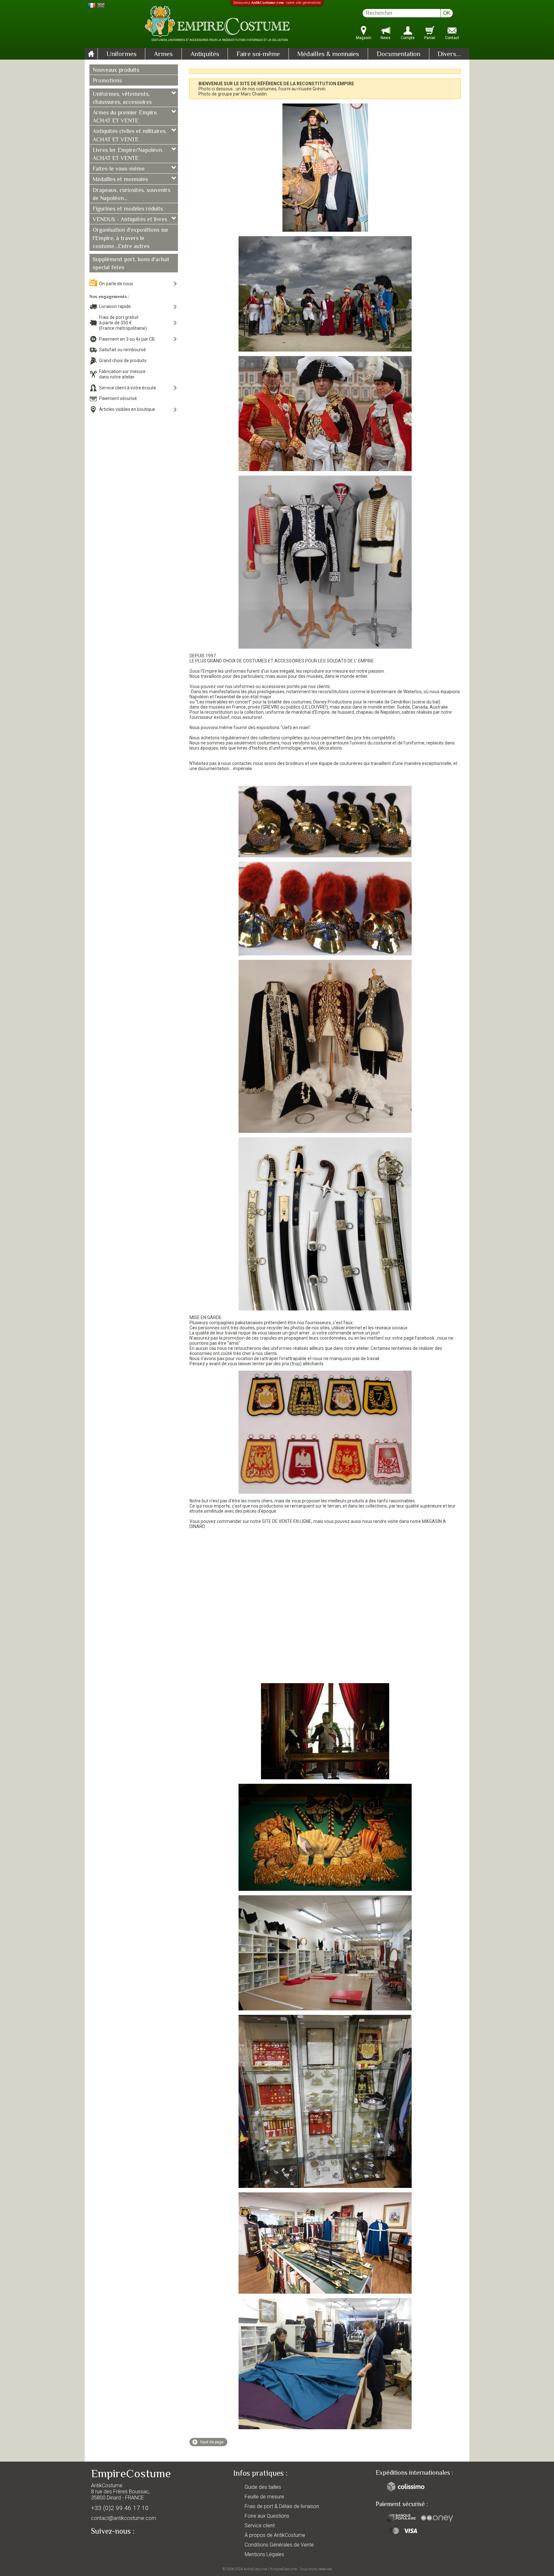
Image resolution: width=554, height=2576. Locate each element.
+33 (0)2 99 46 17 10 (120, 2508)
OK (447, 13)
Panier (430, 38)
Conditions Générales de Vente (279, 2545)
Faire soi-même (258, 54)
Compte (408, 38)
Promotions (107, 81)
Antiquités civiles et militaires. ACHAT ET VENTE (130, 136)
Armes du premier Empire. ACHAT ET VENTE (125, 117)
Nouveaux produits (116, 71)
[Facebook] (107, 2546)
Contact (452, 38)
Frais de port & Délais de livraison (282, 2506)
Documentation (399, 54)
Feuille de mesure (264, 2497)
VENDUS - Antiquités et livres (130, 220)
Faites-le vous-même (119, 169)
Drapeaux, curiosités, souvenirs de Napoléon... (131, 195)
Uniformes (122, 54)
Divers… (449, 54)
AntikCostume (255, 2569)
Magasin (364, 38)
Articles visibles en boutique (127, 409)
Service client (260, 2526)
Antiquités (205, 54)
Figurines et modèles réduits (128, 209)
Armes (163, 54)
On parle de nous (116, 284)
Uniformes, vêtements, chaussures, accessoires (122, 99)
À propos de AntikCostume (275, 2535)
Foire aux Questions (267, 2516)
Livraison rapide (115, 306)
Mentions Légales (264, 2554)
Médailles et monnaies (120, 180)
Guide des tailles (263, 2487)
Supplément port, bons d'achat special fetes (131, 264)
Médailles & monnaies (328, 54)
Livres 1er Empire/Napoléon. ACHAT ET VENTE (128, 155)
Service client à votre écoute (128, 388)
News (386, 38)
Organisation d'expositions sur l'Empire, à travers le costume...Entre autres (131, 238)
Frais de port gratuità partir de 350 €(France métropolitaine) (123, 323)
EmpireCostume (284, 2569)
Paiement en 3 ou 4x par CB (127, 339)
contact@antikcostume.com (124, 2518)
